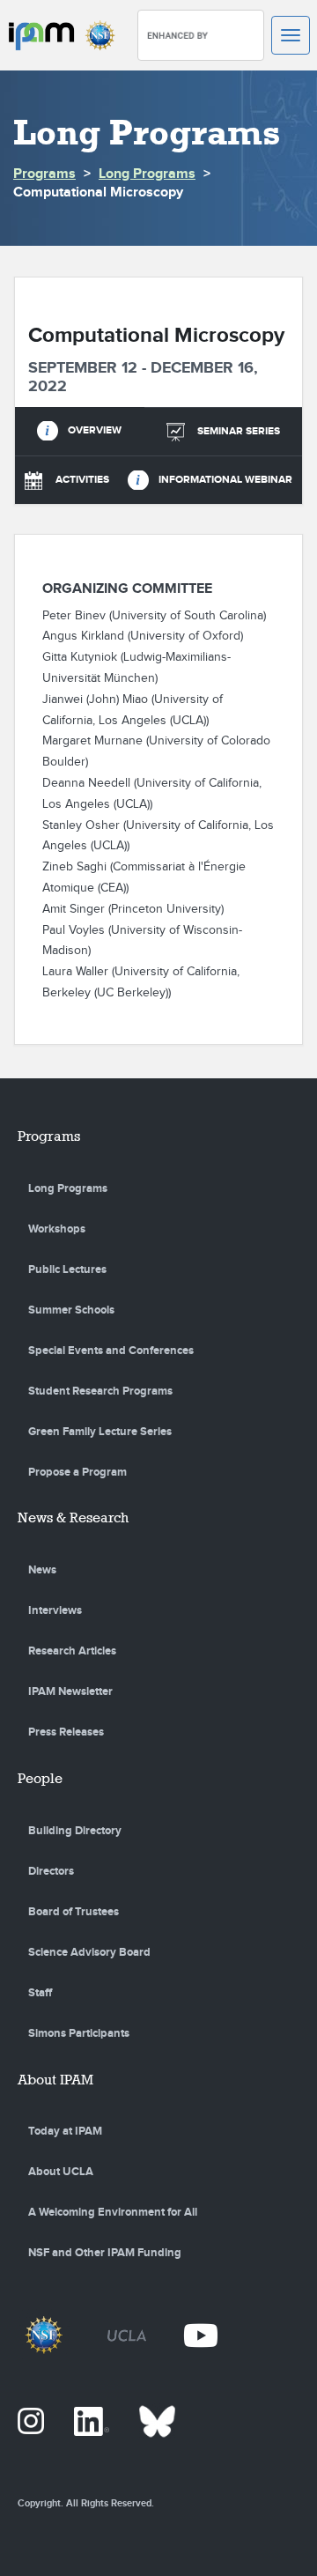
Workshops (57, 1229)
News (42, 1570)
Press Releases (66, 1732)
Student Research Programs (100, 1391)
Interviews (55, 1610)
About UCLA (61, 2172)
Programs (44, 174)
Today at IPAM (65, 2131)
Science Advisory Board (89, 1952)
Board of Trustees (74, 1912)
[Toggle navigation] (291, 35)
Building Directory (75, 1831)
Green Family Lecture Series (100, 1432)
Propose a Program (77, 1472)
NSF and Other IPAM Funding (105, 2253)
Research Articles (72, 1651)
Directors (51, 1871)
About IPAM (55, 2080)
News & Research (73, 1517)
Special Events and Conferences (111, 1351)
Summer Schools (71, 1310)
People (40, 1778)
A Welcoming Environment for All (113, 2212)
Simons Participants (79, 2033)
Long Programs (147, 174)
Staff (40, 1993)
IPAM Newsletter (70, 1691)
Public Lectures (67, 1269)
